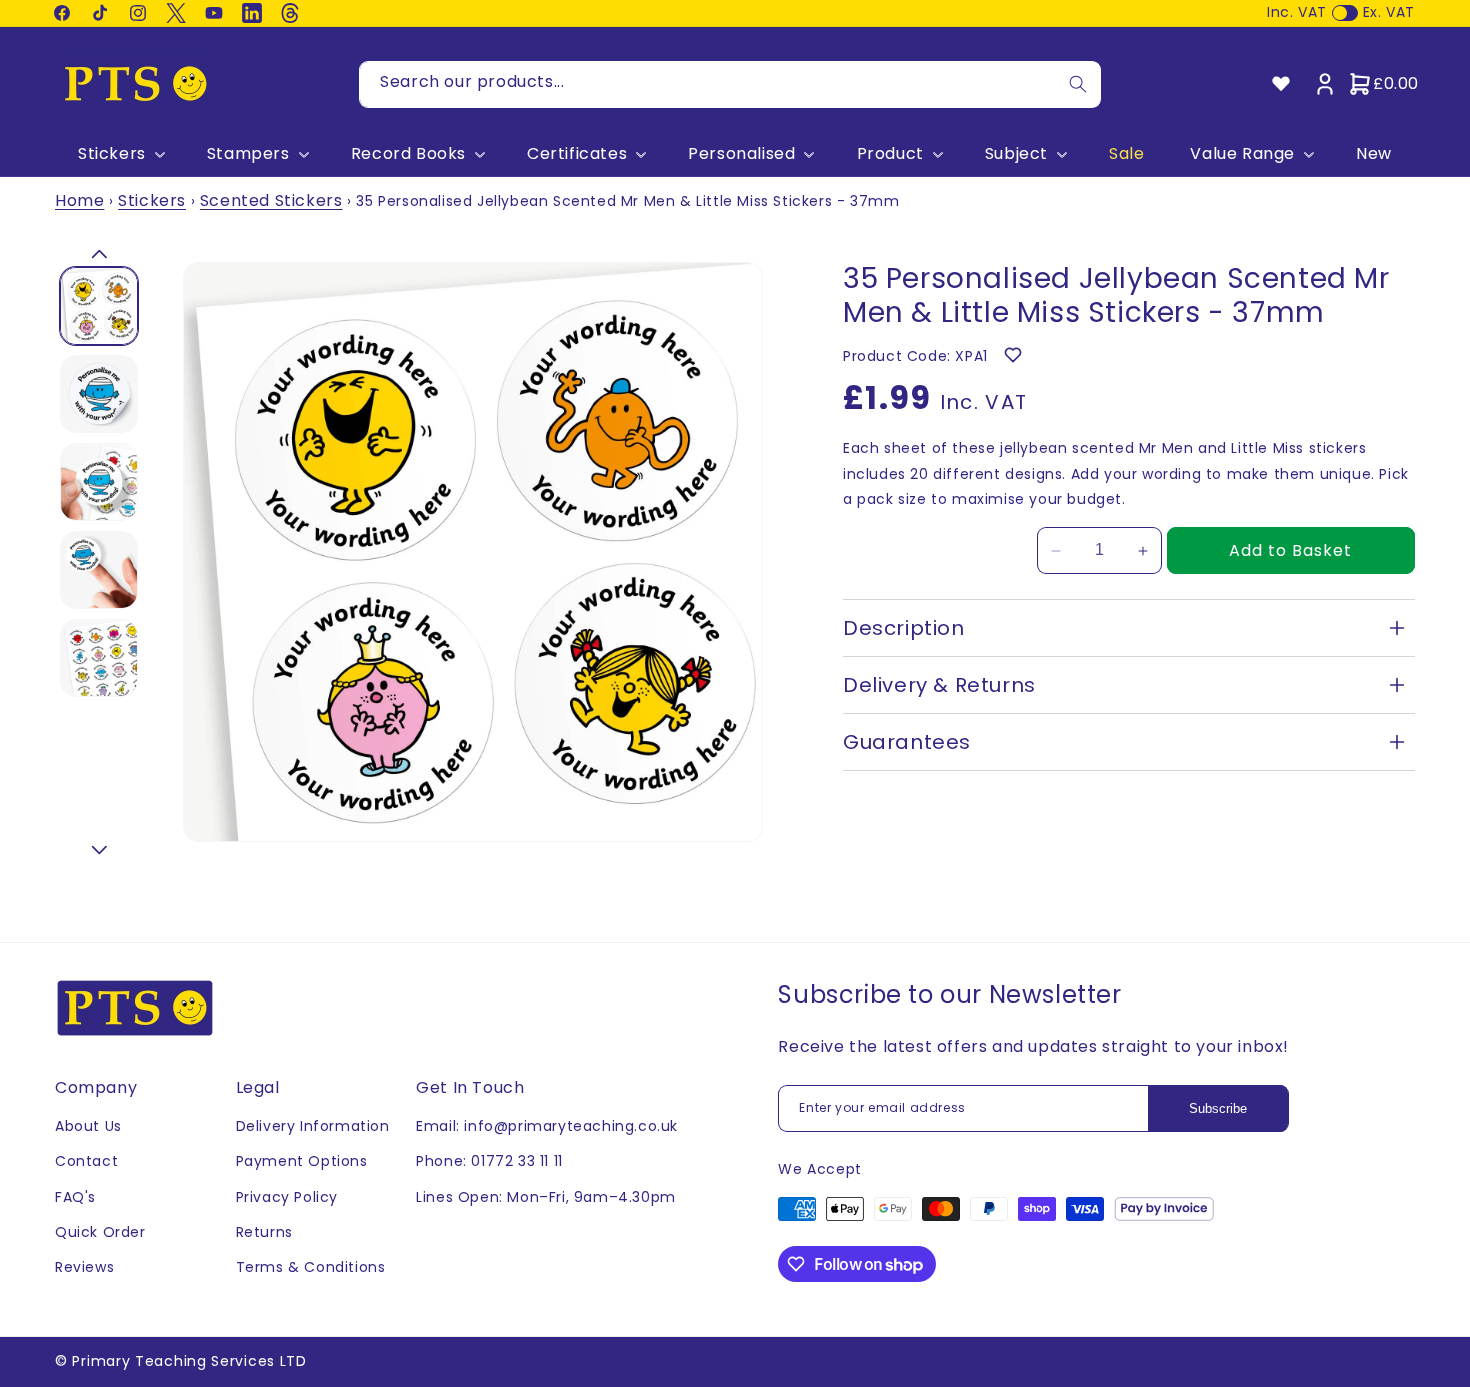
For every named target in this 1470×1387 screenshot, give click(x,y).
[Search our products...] (1078, 84)
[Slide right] (99, 850)
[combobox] (730, 84)
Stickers (112, 154)
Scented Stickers (271, 200)
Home (79, 200)
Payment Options (302, 1161)
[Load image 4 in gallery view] (99, 570)
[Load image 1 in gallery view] (99, 306)
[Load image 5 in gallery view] (99, 658)
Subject (1016, 154)
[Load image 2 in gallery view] (99, 394)
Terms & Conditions (311, 1267)
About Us (88, 1126)
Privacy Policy (287, 1197)
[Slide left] (99, 254)
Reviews (84, 1267)
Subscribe (1218, 1108)
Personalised (741, 154)
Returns (264, 1232)
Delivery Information (313, 1126)
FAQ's (75, 1197)
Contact (86, 1161)
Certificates (577, 154)
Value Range (1242, 154)
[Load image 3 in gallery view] (99, 482)
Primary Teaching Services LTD (189, 1361)
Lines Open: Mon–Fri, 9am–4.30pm (546, 1197)
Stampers (248, 154)
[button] (119, 154)
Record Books (408, 154)
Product (890, 154)
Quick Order (100, 1232)
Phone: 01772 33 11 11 (489, 1161)
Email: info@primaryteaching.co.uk (547, 1126)
